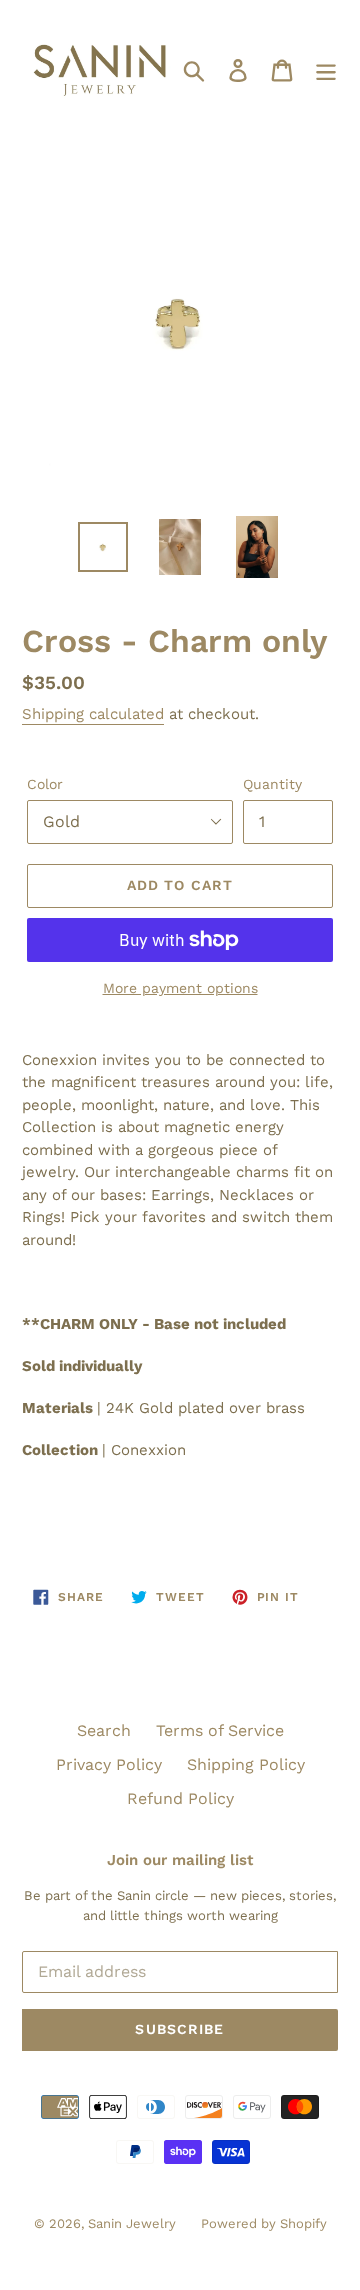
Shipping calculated (93, 714)
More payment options (180, 988)
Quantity (272, 784)
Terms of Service (220, 1730)
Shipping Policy (246, 1764)
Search (104, 1730)
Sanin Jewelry (132, 2223)
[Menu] (326, 69)
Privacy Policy (109, 1764)
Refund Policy (180, 1798)
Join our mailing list (180, 1860)
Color (45, 784)
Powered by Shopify (264, 2223)
